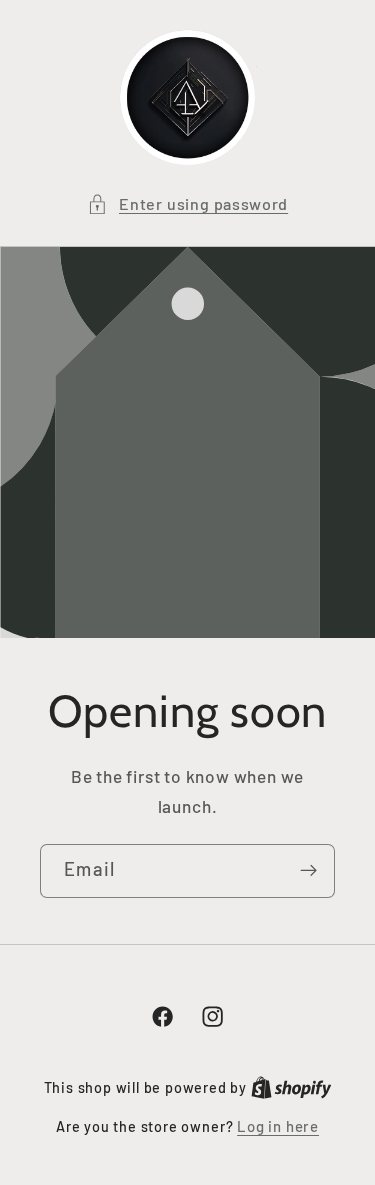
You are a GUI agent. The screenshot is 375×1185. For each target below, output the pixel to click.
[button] (187, 203)
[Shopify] (291, 1087)
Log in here (278, 1126)
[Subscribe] (308, 871)
